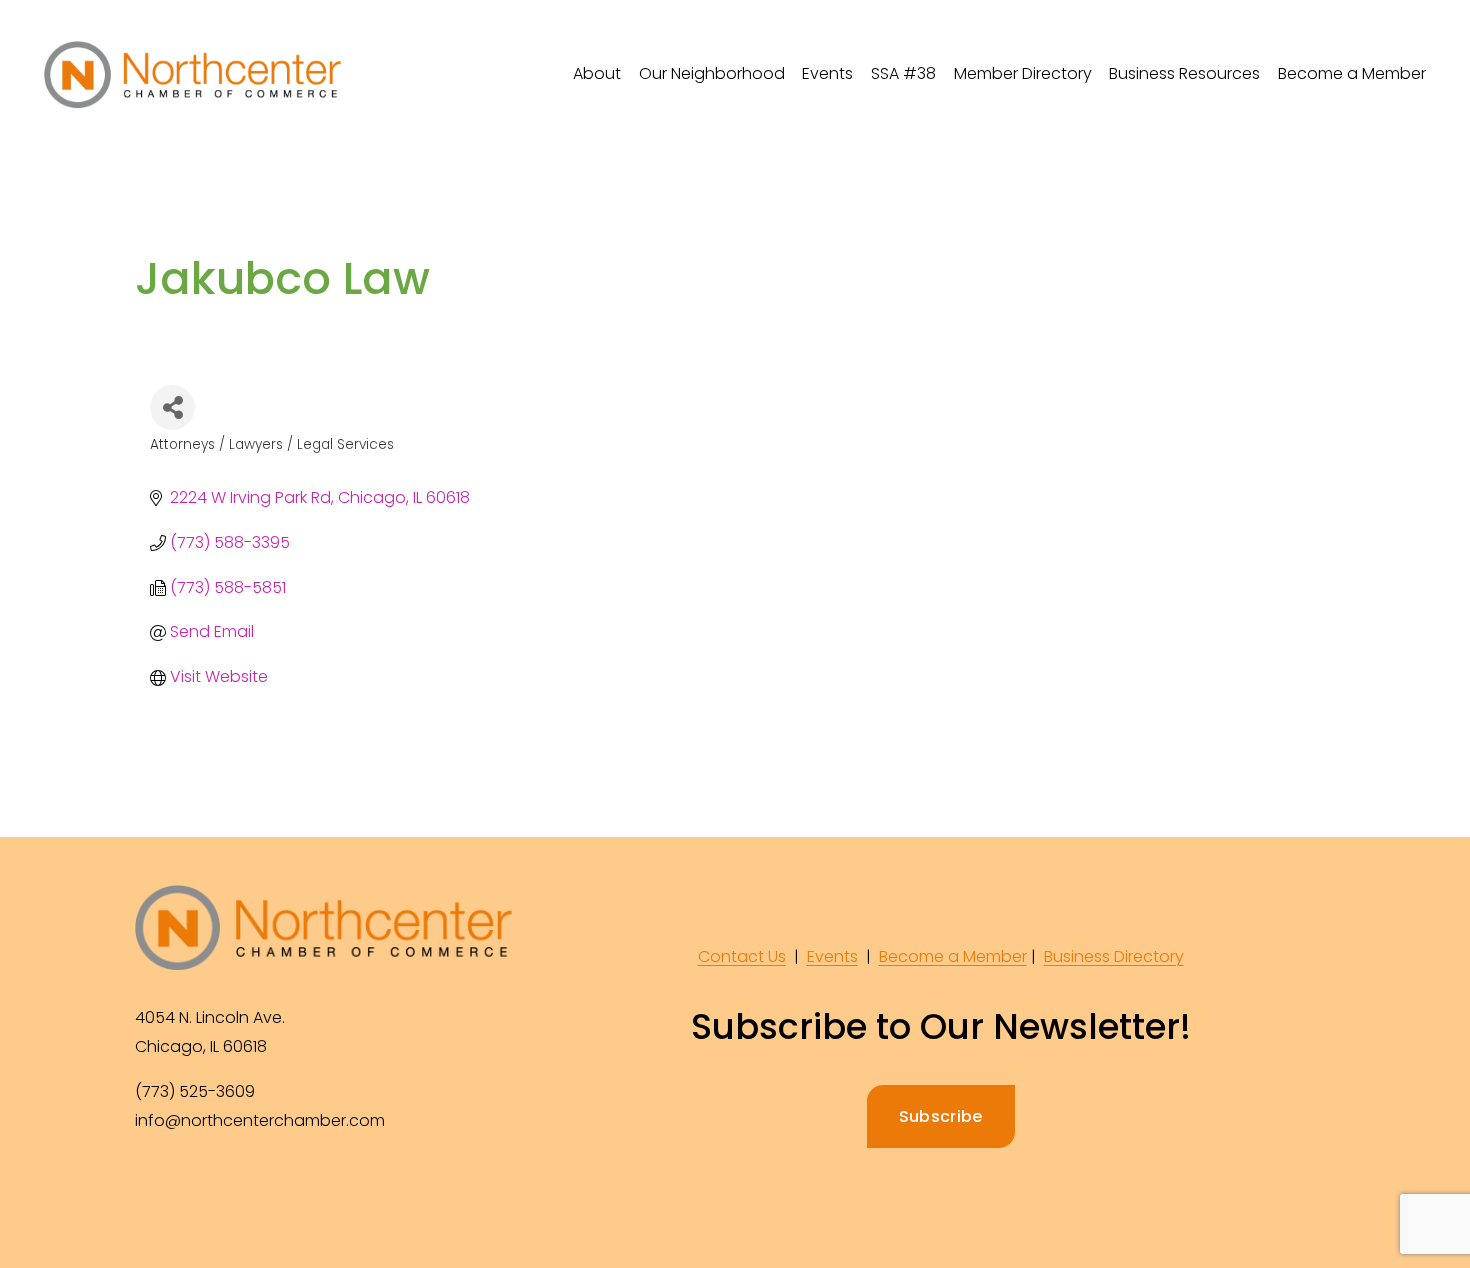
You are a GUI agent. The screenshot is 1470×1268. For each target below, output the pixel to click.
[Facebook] (153, 1188)
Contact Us (742, 956)
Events (832, 956)
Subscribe (941, 1116)
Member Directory (1023, 73)
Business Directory (1114, 956)
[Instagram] (199, 1188)
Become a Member (1352, 73)
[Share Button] (172, 407)
